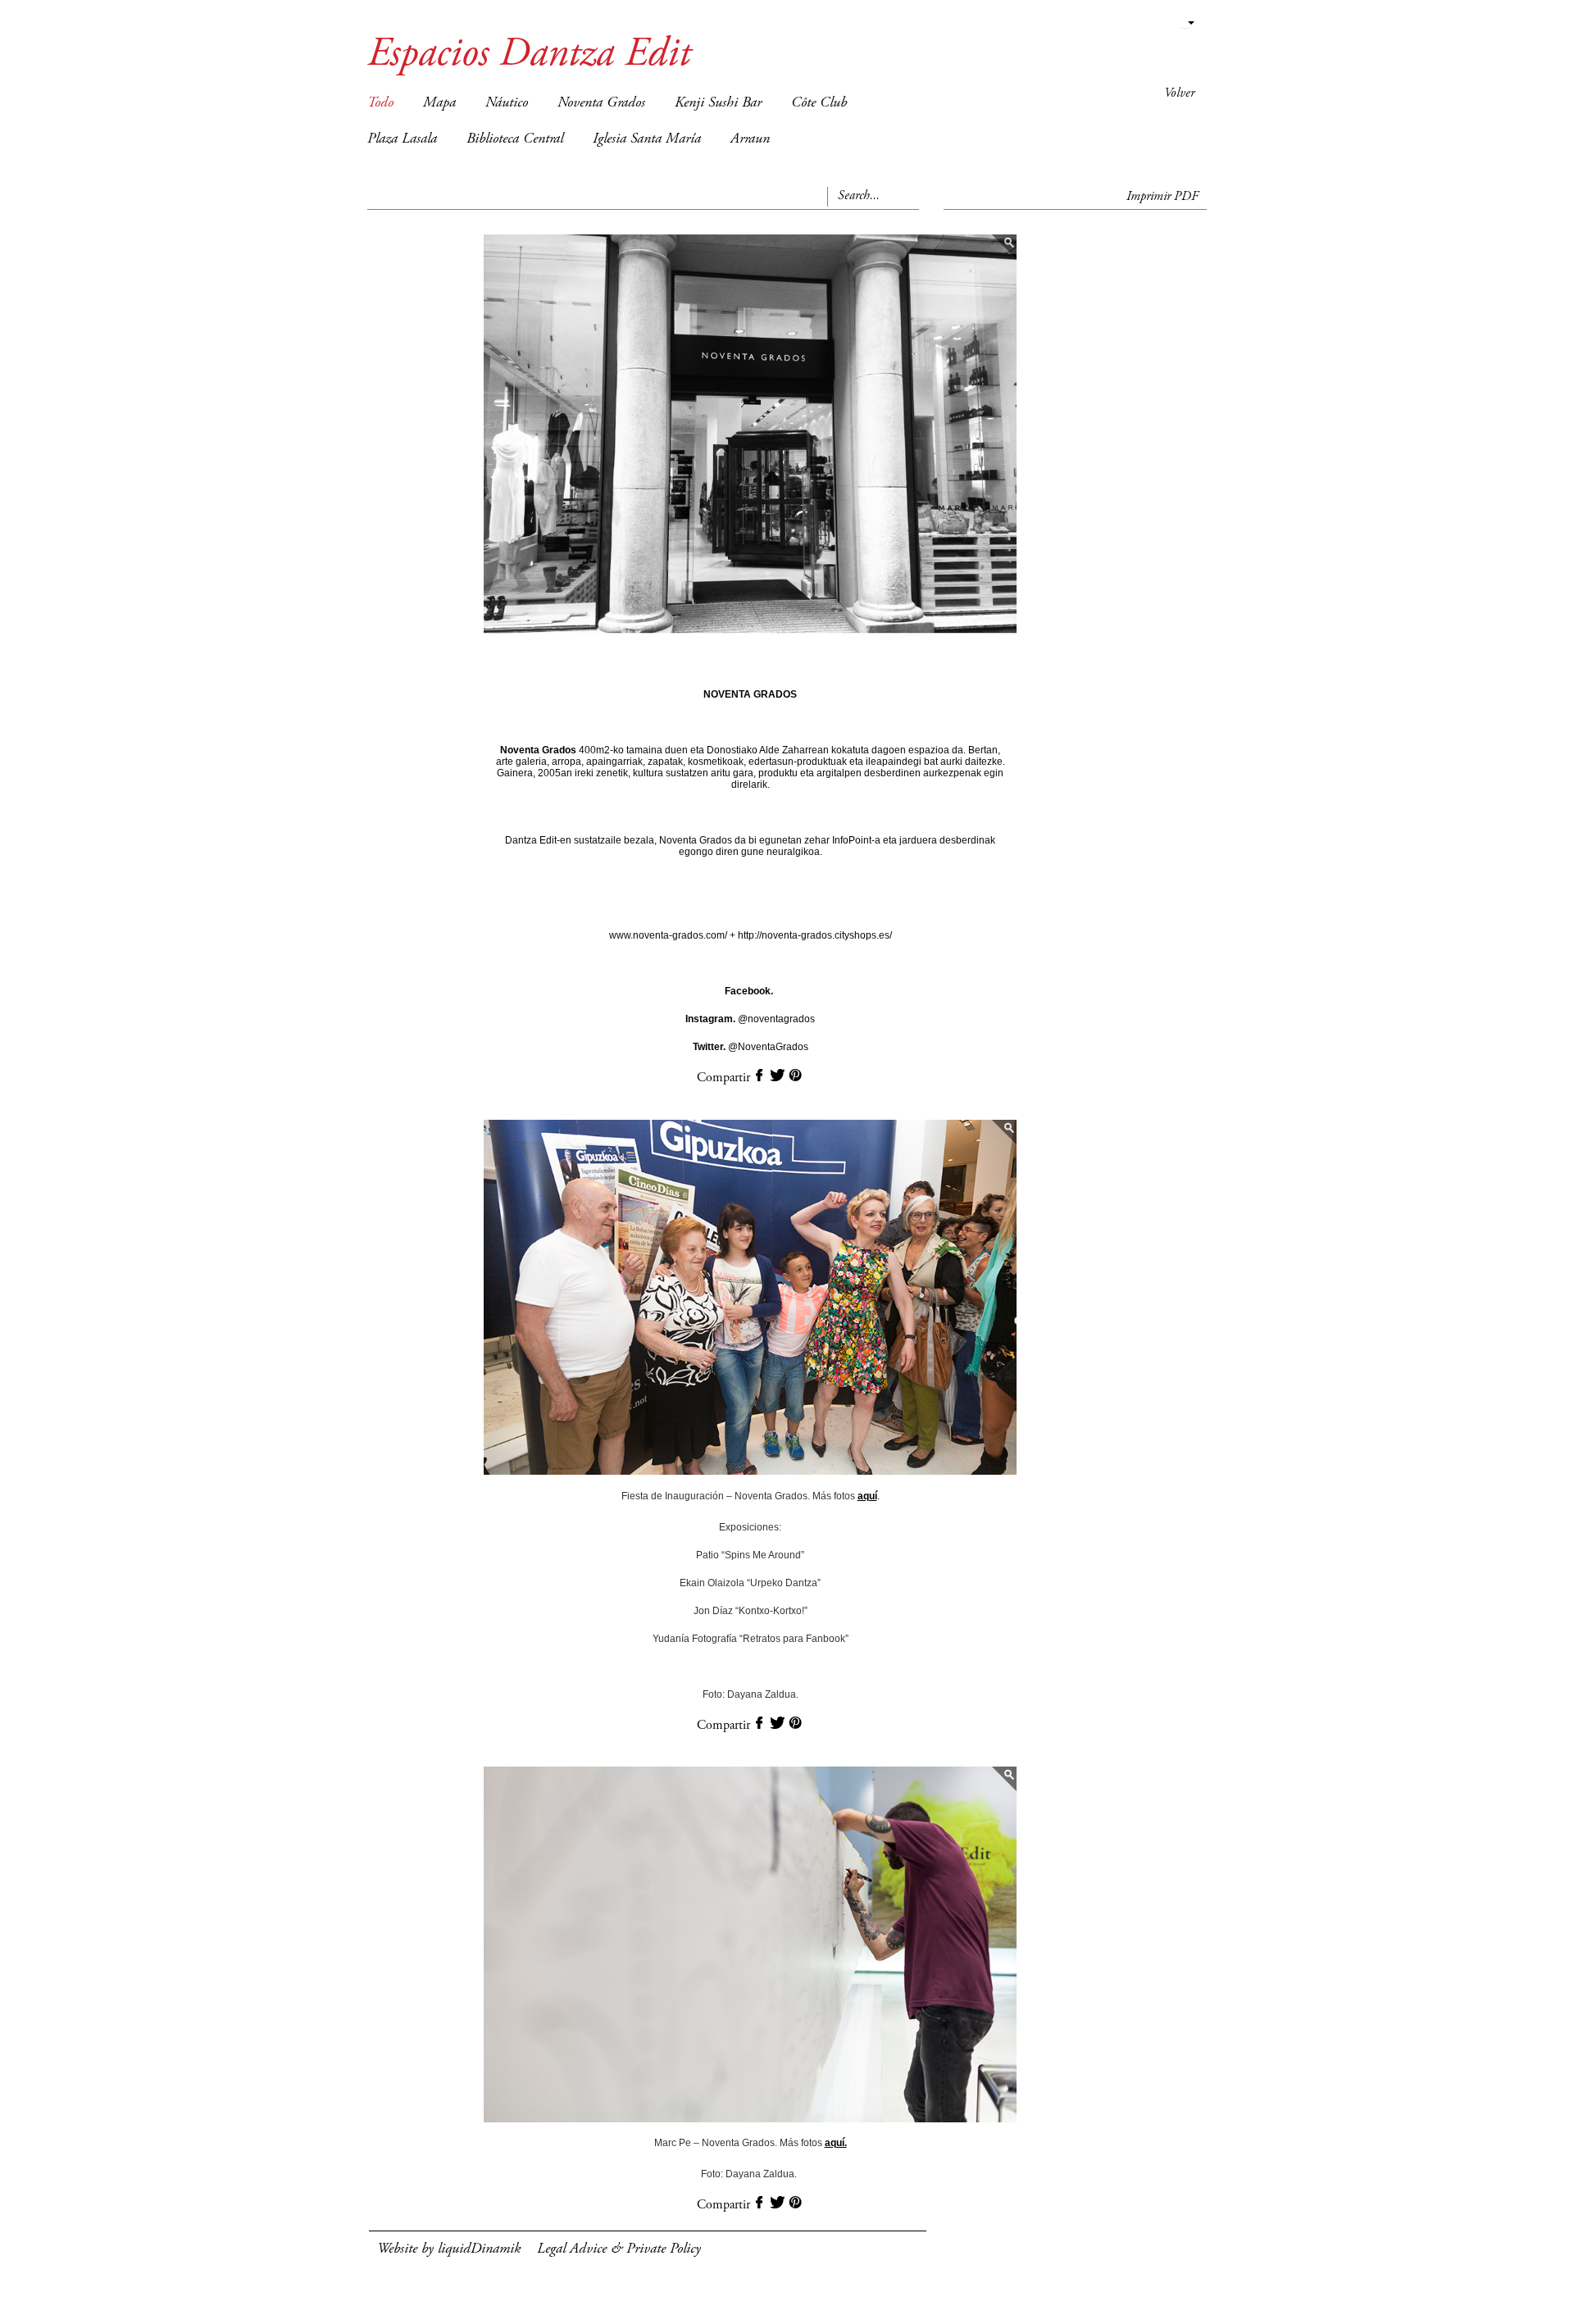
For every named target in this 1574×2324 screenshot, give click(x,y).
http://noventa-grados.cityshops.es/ (814, 935)
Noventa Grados (601, 103)
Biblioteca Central (515, 139)
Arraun (750, 139)
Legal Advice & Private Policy (619, 2249)
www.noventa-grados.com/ (669, 935)
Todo (380, 103)
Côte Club (819, 103)
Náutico (507, 103)
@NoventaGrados (751, 1047)
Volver (1179, 93)
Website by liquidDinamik (449, 2249)
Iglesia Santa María (647, 139)
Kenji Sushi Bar (718, 103)
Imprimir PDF (1162, 197)
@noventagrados (750, 1019)
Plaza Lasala (402, 139)
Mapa (439, 103)
